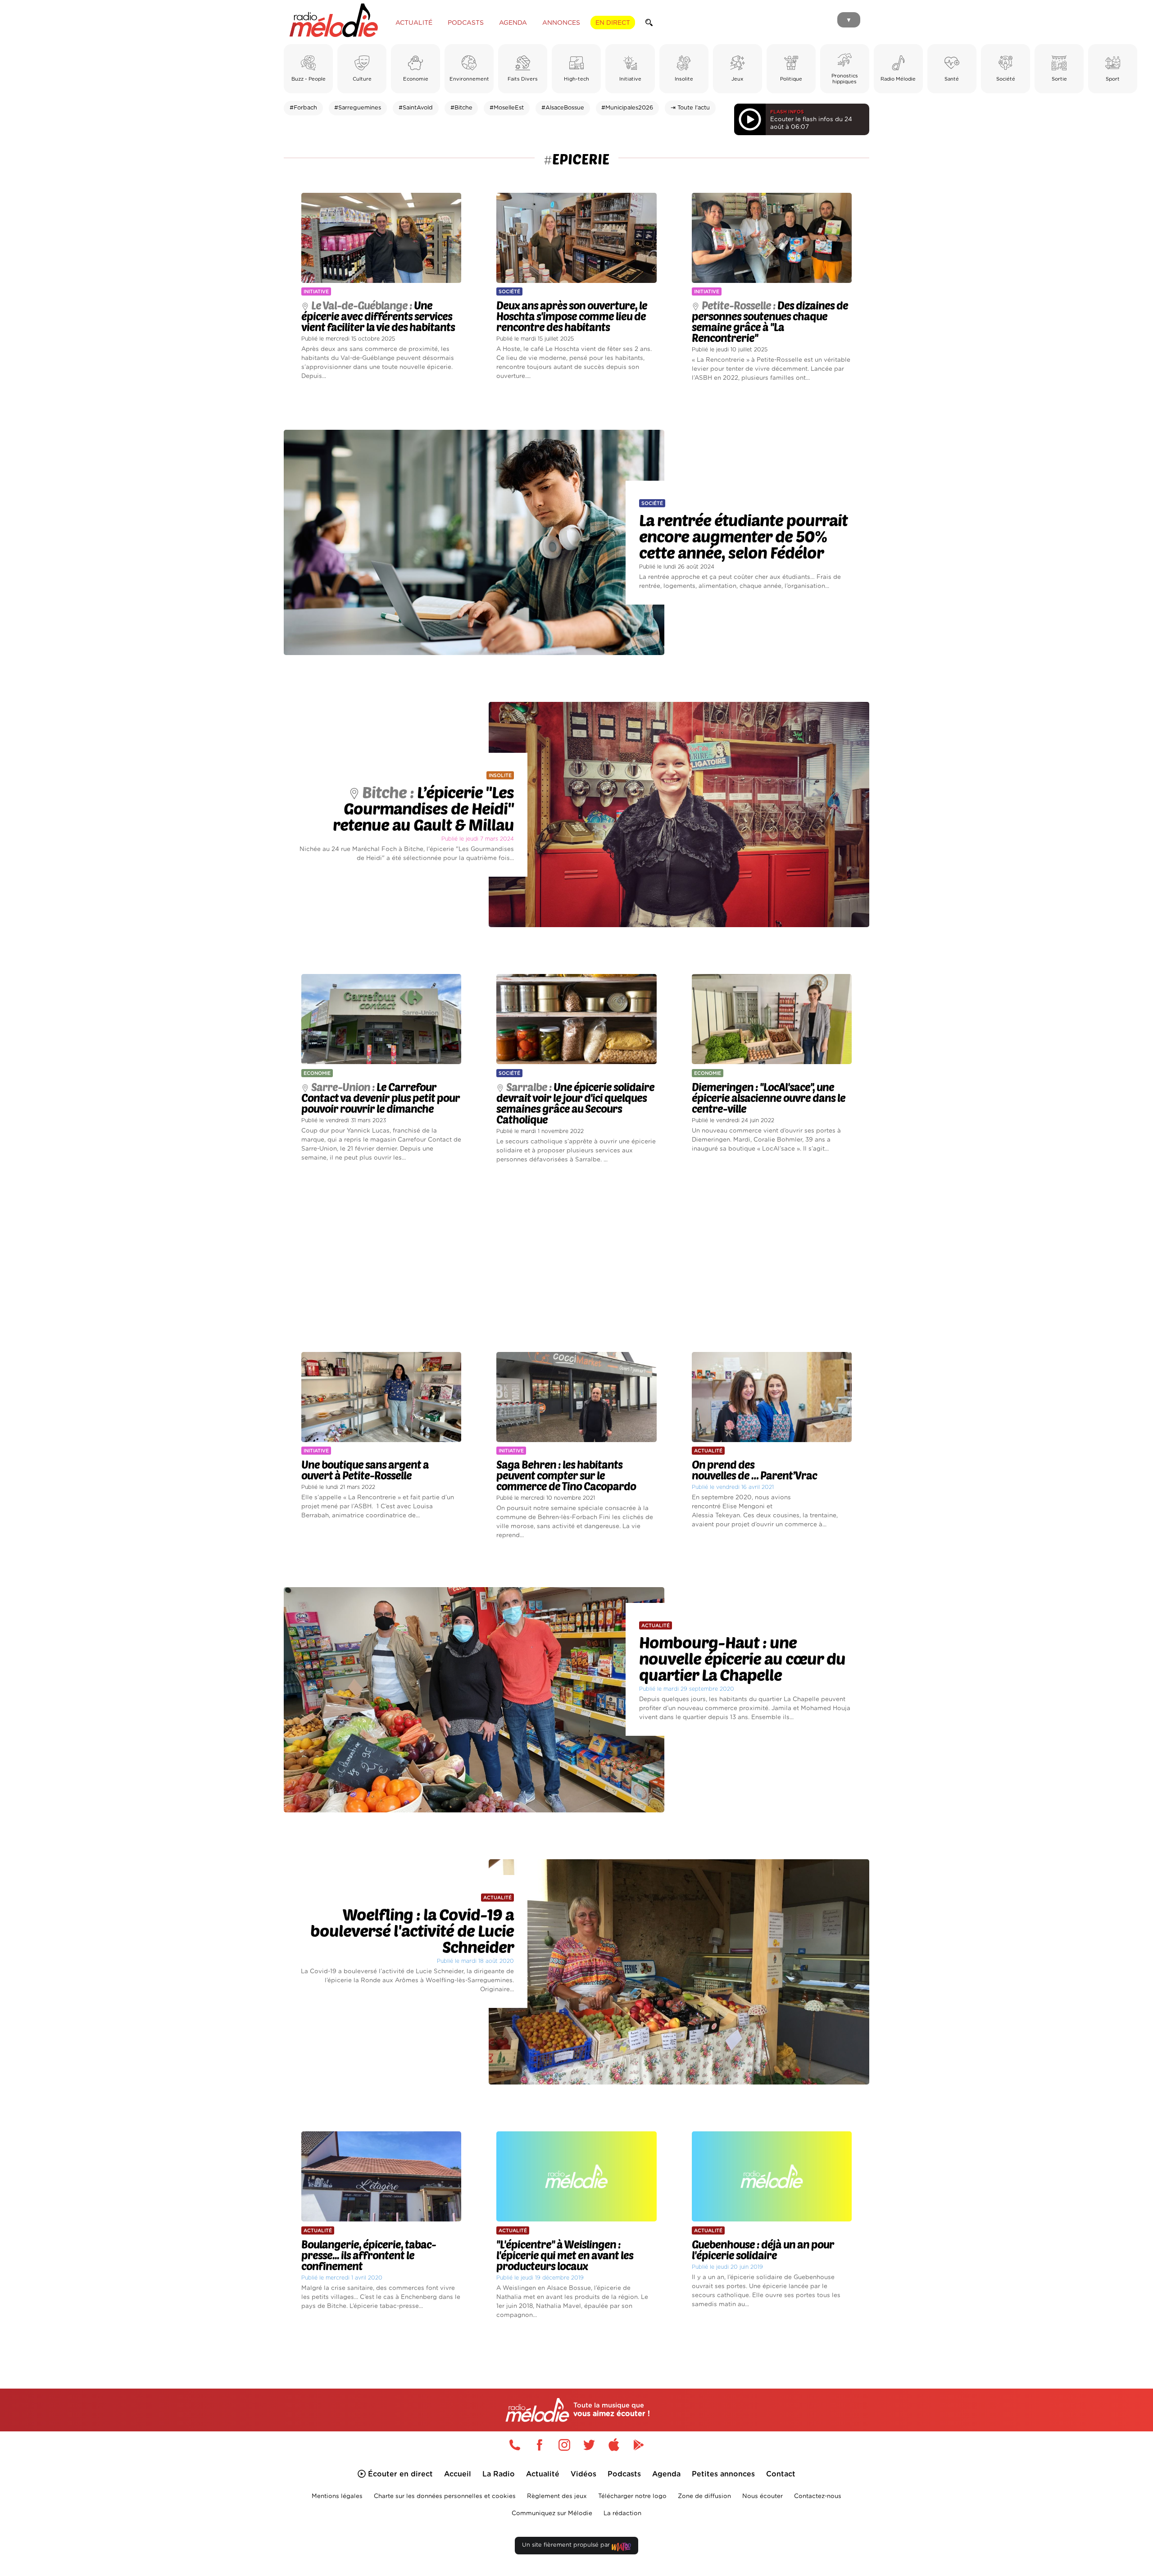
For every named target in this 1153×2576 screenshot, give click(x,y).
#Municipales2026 (627, 108)
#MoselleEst (507, 108)
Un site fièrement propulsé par (567, 2545)
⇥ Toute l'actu (690, 108)
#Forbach (303, 108)
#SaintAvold (416, 108)
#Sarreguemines (358, 108)
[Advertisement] (576, 1258)
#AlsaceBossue (563, 108)
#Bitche (461, 108)
